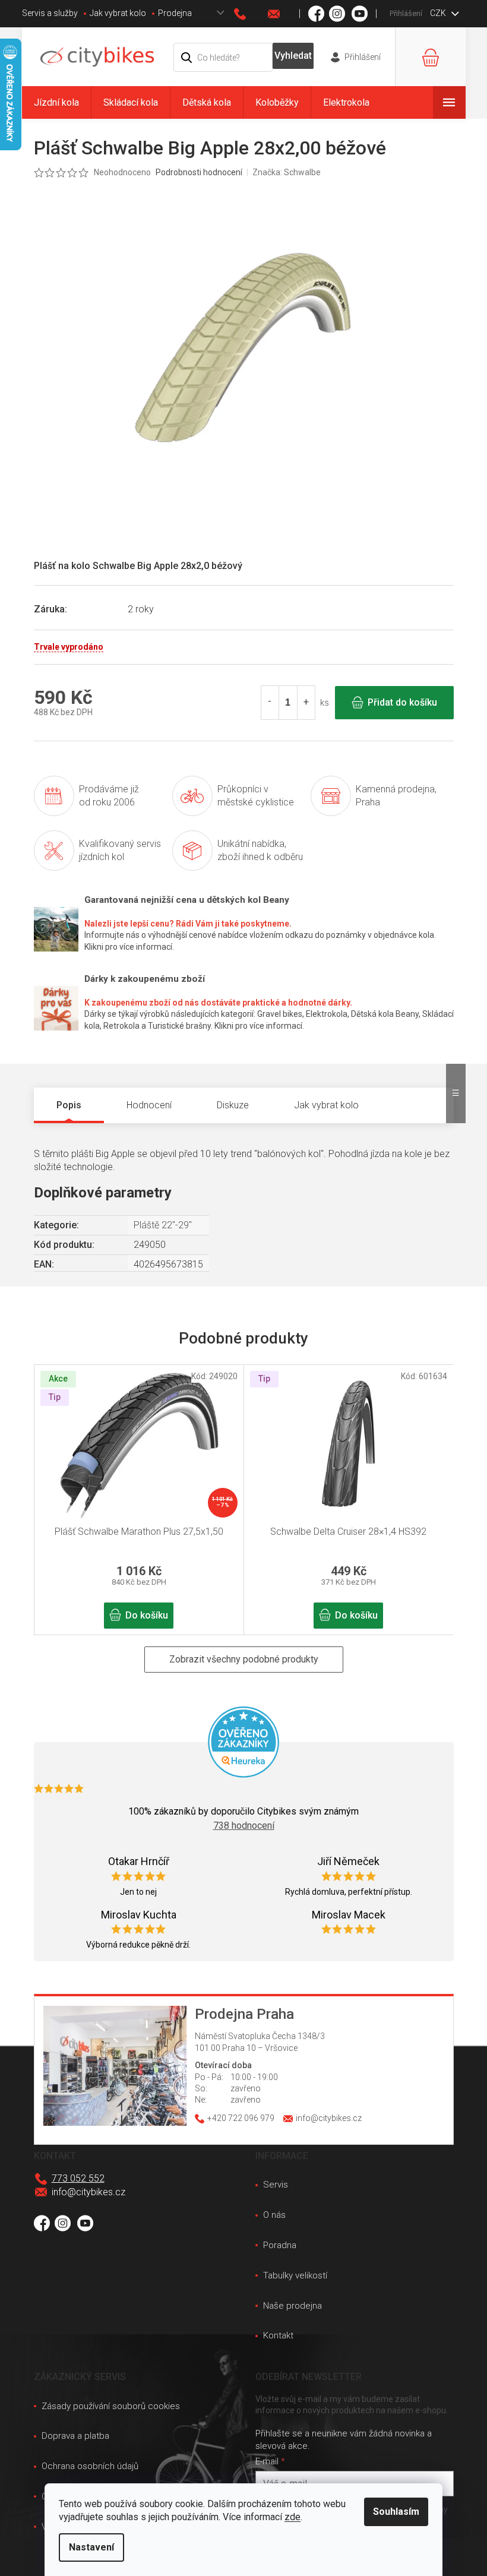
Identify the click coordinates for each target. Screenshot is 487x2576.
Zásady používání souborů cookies (111, 2406)
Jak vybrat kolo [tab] (326, 1105)
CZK (439, 13)
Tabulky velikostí (295, 2275)
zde (292, 2517)
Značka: (287, 172)
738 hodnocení (244, 1826)
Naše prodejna (292, 2306)
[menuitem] (56, 102)
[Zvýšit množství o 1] (306, 703)
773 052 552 (78, 2178)
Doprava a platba (75, 2436)
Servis (276, 2185)
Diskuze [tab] (233, 1105)
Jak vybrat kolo (118, 13)
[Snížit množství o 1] (270, 703)
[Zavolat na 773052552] (251, 14)
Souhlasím (396, 2512)
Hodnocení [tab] (149, 1105)
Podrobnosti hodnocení (199, 172)
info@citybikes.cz (88, 2192)
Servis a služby (50, 13)
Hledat (293, 56)
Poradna (280, 2245)
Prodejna (175, 13)
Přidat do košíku (402, 702)
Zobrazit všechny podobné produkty (244, 1659)
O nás (274, 2215)
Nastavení (91, 2547)
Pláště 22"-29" (163, 1225)
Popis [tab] (69, 1105)
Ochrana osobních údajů (90, 2466)
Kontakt (278, 2335)
